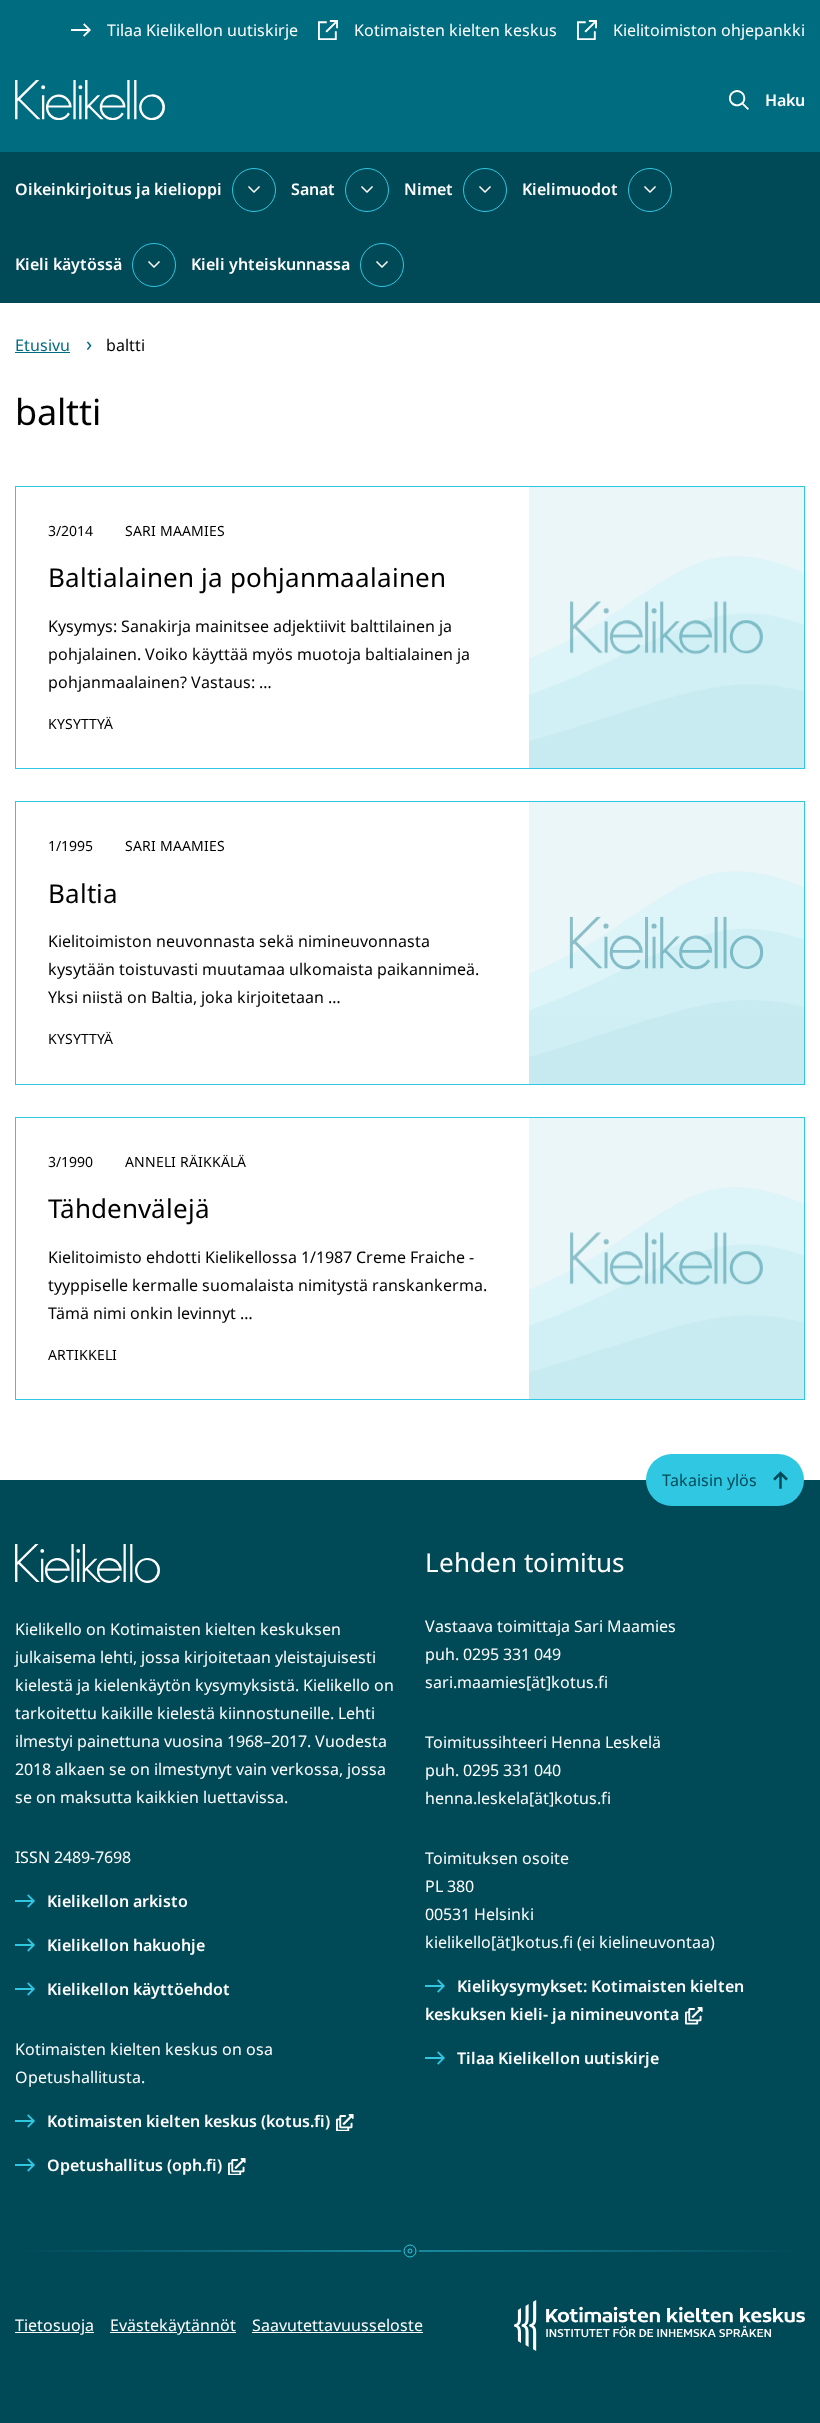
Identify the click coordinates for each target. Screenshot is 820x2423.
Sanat (313, 189)
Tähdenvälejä (129, 1208)
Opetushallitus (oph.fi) (146, 2165)
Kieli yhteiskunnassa (270, 264)
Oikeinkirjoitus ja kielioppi (118, 189)
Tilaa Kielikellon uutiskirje (558, 2058)
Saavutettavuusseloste (337, 2325)
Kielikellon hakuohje (126, 1945)
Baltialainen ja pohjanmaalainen (247, 577)
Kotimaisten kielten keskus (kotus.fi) (200, 2121)
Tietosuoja (54, 2325)
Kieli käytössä (68, 264)
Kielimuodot (570, 189)
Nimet (428, 189)
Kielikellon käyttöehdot (138, 1989)
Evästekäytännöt (173, 2325)
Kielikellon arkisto (117, 1901)
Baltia (83, 893)
